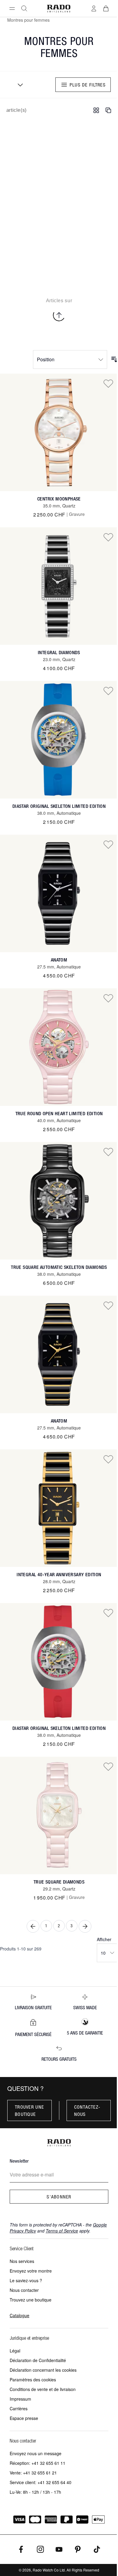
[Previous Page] (33, 1926)
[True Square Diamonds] (59, 1815)
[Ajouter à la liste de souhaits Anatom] (108, 844)
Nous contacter (24, 2290)
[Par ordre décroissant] (114, 359)
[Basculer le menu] (12, 8)
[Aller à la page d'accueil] (59, 9)
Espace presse (24, 2418)
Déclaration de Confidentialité (38, 2360)
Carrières (19, 2408)
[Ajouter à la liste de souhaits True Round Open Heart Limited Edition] (108, 998)
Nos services (22, 2261)
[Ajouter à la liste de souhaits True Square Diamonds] (108, 1766)
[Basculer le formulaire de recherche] (24, 8)
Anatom (59, 960)
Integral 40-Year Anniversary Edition (59, 1575)
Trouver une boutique (29, 2110)
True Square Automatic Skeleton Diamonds (59, 1267)
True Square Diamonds (59, 1882)
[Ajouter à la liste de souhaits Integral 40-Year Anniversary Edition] (108, 1459)
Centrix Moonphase (59, 499)
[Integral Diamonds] (59, 586)
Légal (15, 2351)
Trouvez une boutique (31, 2300)
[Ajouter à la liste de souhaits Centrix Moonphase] (108, 383)
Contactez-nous (87, 2110)
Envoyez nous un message (36, 2453)
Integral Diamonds (59, 653)
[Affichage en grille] (96, 110)
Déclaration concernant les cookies (43, 2370)
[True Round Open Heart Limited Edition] (59, 1047)
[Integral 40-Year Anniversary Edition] (59, 1508)
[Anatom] (59, 893)
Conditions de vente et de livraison (43, 2389)
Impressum (20, 2399)
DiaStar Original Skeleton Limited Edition (59, 806)
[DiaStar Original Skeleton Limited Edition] (59, 740)
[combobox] (18, 85)
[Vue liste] (108, 110)
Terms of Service (62, 2231)
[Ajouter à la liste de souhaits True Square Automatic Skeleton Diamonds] (108, 1152)
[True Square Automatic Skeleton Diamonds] (59, 1201)
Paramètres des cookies (33, 2380)
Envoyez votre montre (31, 2271)
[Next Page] (85, 1926)
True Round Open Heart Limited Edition (59, 1114)
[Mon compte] (94, 8)
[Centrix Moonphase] (59, 432)
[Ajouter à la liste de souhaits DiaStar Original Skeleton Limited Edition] (108, 691)
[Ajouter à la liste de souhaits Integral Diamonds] (108, 537)
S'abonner (59, 2197)
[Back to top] (59, 315)
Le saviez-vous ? (26, 2280)
